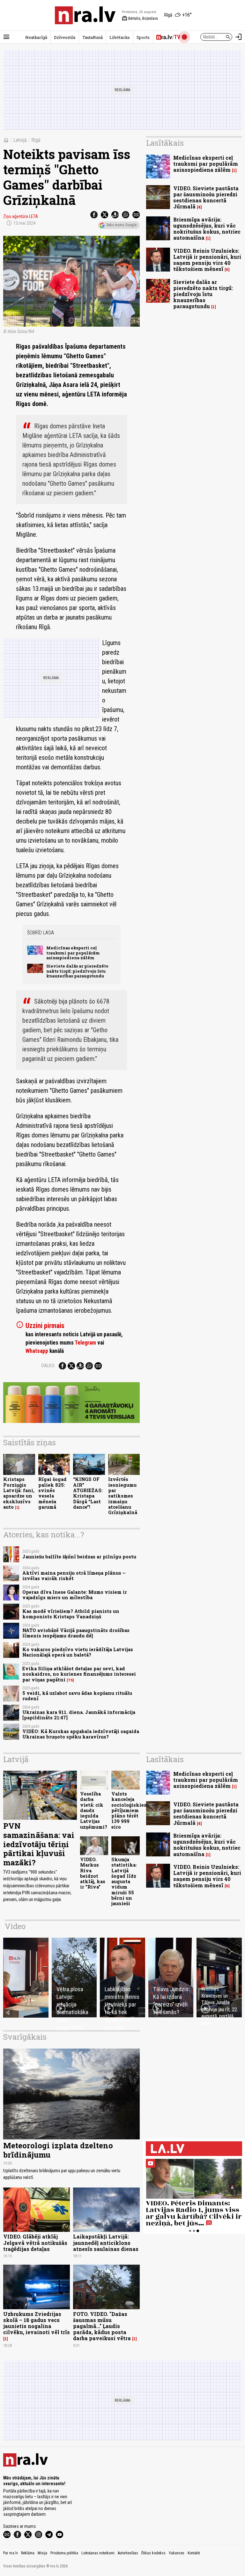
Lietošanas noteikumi (98, 2553)
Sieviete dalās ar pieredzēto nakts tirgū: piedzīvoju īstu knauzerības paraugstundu (77, 971)
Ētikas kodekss (153, 2553)
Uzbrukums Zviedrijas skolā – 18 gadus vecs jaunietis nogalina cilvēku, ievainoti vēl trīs (37, 2323)
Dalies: (48, 1366)
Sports (143, 37)
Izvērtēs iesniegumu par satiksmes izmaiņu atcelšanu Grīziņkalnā (123, 1496)
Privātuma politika (64, 2553)
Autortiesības (128, 2553)
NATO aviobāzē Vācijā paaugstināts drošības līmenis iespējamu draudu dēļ (76, 1633)
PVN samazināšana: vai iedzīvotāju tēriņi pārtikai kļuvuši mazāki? (39, 1844)
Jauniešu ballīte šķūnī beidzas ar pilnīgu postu (79, 1557)
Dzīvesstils (65, 37)
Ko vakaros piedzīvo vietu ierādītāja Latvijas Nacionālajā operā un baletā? (78, 1652)
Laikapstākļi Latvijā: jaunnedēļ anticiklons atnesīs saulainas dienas (106, 2242)
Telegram (85, 1343)
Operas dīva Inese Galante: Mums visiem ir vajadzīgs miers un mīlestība (75, 1595)
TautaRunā (93, 37)
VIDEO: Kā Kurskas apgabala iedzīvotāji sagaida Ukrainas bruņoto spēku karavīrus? (81, 1734)
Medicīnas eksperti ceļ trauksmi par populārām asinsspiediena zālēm (73, 953)
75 (70, 1680)
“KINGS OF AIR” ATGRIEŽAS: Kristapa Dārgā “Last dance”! (88, 1493)
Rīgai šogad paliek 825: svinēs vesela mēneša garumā (52, 1493)
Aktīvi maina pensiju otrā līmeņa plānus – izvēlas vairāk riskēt (74, 1576)
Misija (42, 2553)
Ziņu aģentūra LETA (21, 216)
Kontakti (194, 2553)
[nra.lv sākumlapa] (85, 15)
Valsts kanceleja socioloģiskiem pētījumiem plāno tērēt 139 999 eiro (130, 1810)
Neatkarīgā (36, 37)
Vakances (177, 2553)
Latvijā (20, 140)
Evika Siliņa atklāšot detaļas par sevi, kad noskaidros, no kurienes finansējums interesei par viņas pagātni (79, 1674)
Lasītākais (165, 143)
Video (15, 1926)
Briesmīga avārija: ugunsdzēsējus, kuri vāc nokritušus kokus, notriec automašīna (207, 229)
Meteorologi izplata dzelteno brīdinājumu (58, 2150)
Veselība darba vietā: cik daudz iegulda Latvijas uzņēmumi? (94, 1810)
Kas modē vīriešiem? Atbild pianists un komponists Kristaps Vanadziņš (71, 1614)
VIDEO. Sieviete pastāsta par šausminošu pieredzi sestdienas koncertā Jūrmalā (206, 197)
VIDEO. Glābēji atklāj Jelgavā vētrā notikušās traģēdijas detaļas (35, 2242)
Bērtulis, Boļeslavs (140, 18)
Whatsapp (37, 1351)
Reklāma (28, 2553)
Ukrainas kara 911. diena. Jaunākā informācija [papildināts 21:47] (79, 1715)
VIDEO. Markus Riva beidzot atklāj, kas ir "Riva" (93, 1873)
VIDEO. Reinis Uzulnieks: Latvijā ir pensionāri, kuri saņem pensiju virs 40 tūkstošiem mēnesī (207, 260)
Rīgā (36, 140)
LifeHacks (120, 37)
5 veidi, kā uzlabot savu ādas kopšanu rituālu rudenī (77, 1696)
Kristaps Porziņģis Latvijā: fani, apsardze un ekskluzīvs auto (19, 1493)
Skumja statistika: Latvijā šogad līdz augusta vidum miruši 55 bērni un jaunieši (124, 1881)
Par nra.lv (11, 2553)
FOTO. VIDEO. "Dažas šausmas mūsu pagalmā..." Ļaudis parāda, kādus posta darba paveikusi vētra (102, 2326)
